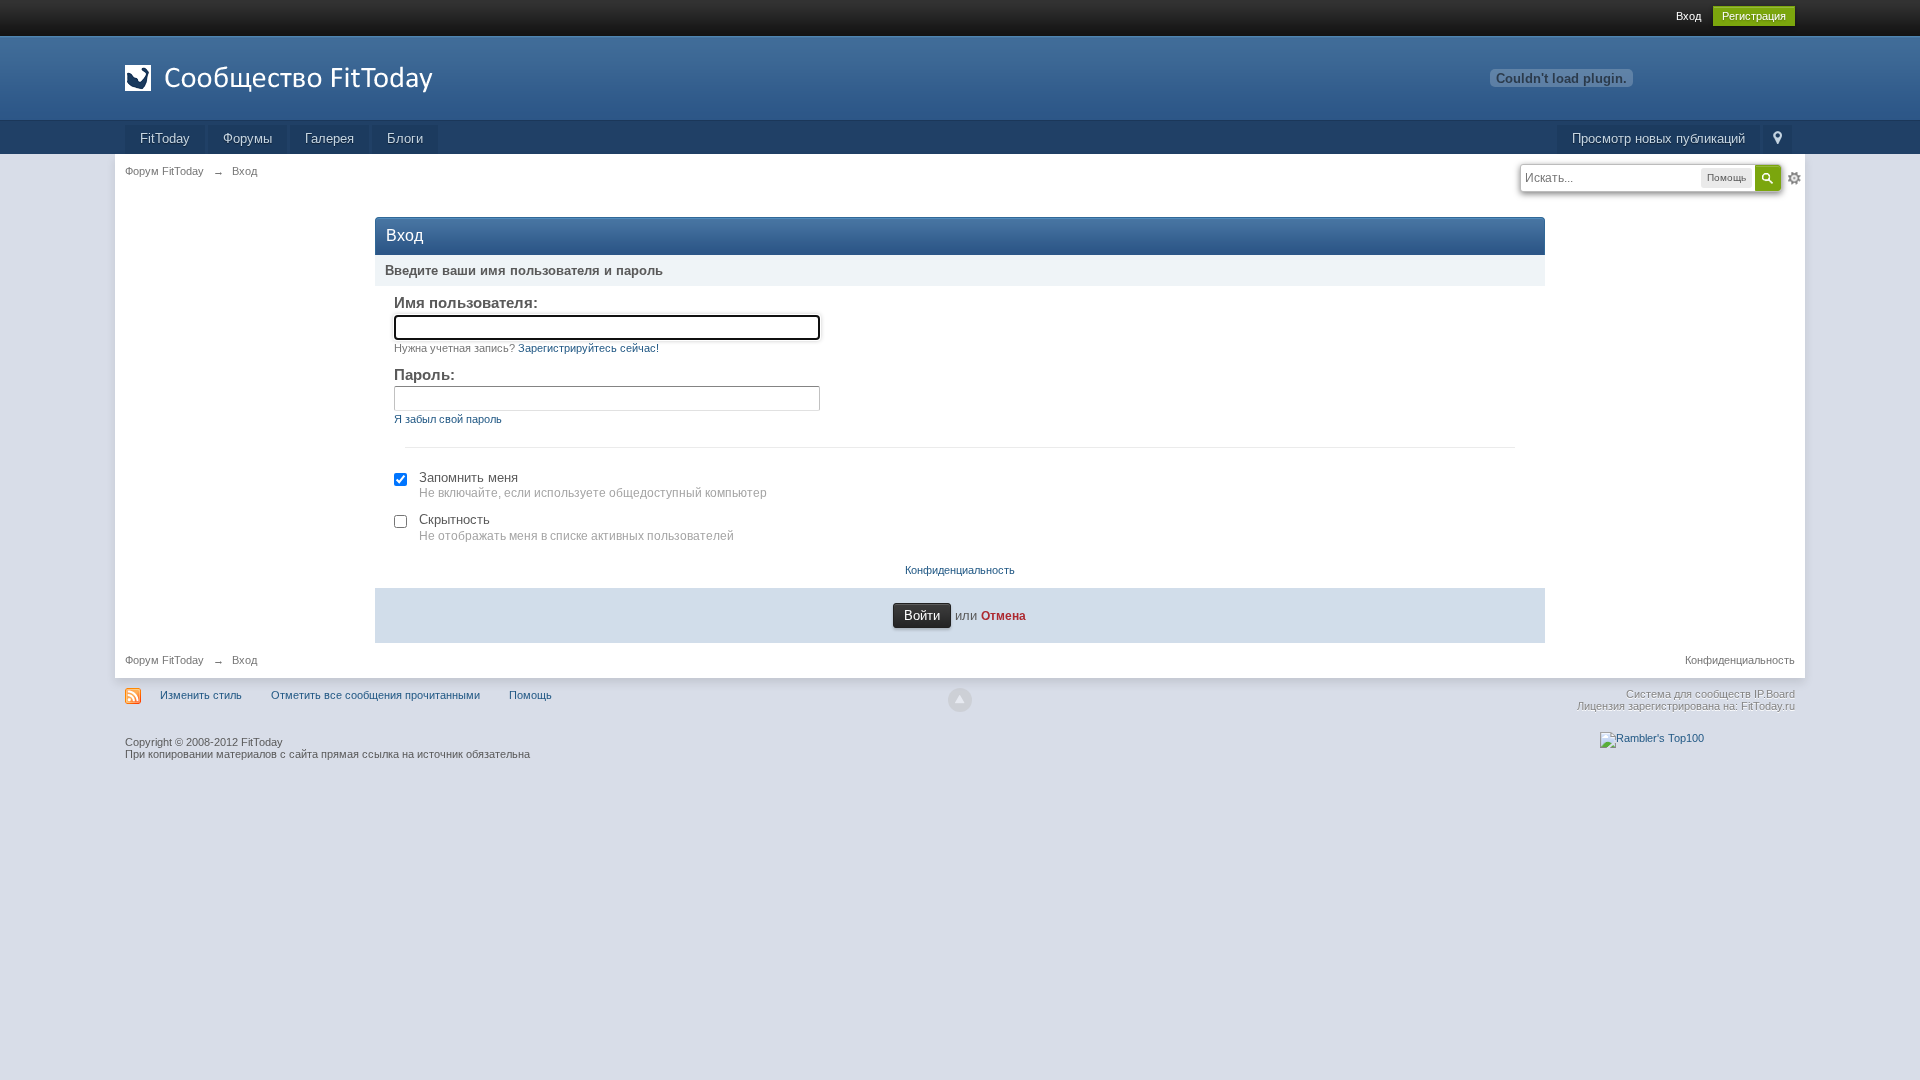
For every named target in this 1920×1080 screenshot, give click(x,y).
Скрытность (454, 519)
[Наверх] (960, 700)
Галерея (329, 138)
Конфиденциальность (960, 570)
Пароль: (424, 374)
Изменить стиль (201, 695)
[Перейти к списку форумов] (304, 76)
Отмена (1003, 615)
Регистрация (1754, 16)
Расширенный (1794, 178)
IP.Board (1774, 694)
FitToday (165, 138)
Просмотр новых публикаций (1658, 138)
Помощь (530, 695)
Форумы (247, 138)
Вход (1688, 16)
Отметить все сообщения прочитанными (375, 695)
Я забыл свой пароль (448, 419)
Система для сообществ (1688, 694)
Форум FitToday (164, 660)
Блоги (405, 138)
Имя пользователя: (466, 302)
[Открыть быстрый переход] (1777, 139)
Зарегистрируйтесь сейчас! (588, 348)
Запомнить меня (468, 477)
